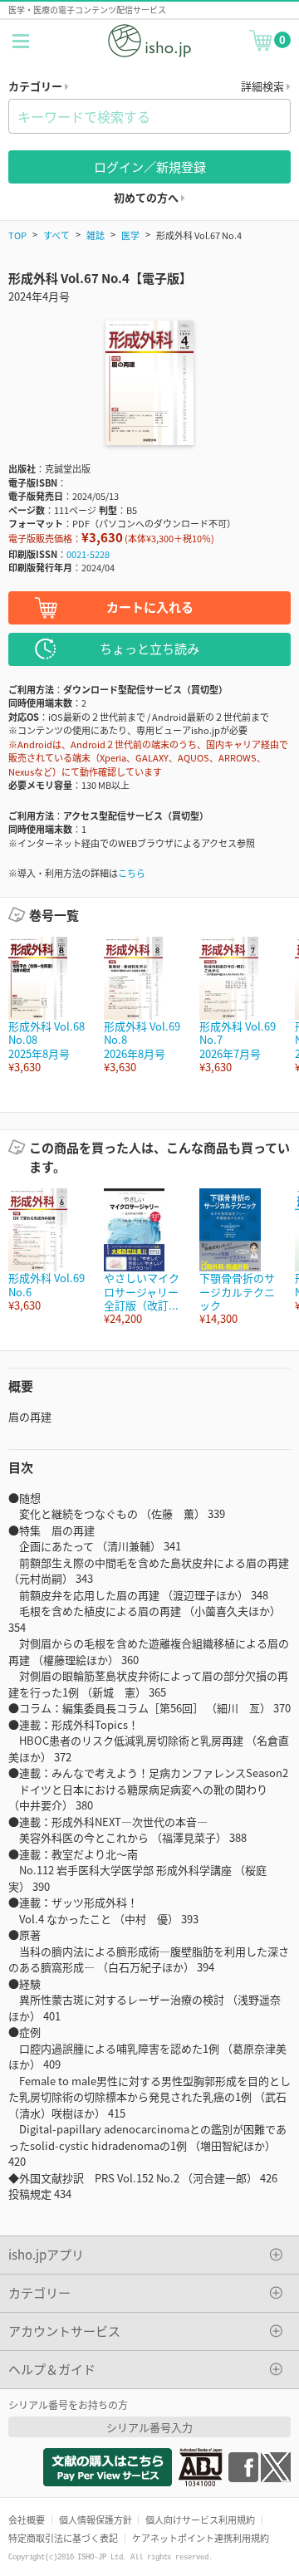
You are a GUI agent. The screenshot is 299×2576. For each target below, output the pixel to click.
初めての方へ (147, 197)
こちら (132, 873)
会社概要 (27, 2520)
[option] (48, 1005)
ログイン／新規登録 (150, 167)
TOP (17, 235)
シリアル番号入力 (149, 2427)
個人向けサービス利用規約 (200, 2520)
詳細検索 (264, 86)
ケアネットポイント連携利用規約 (201, 2538)
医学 (130, 235)
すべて (56, 235)
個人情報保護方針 (96, 2520)
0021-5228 (88, 554)
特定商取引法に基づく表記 (63, 2538)
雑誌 (96, 235)
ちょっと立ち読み (149, 648)
